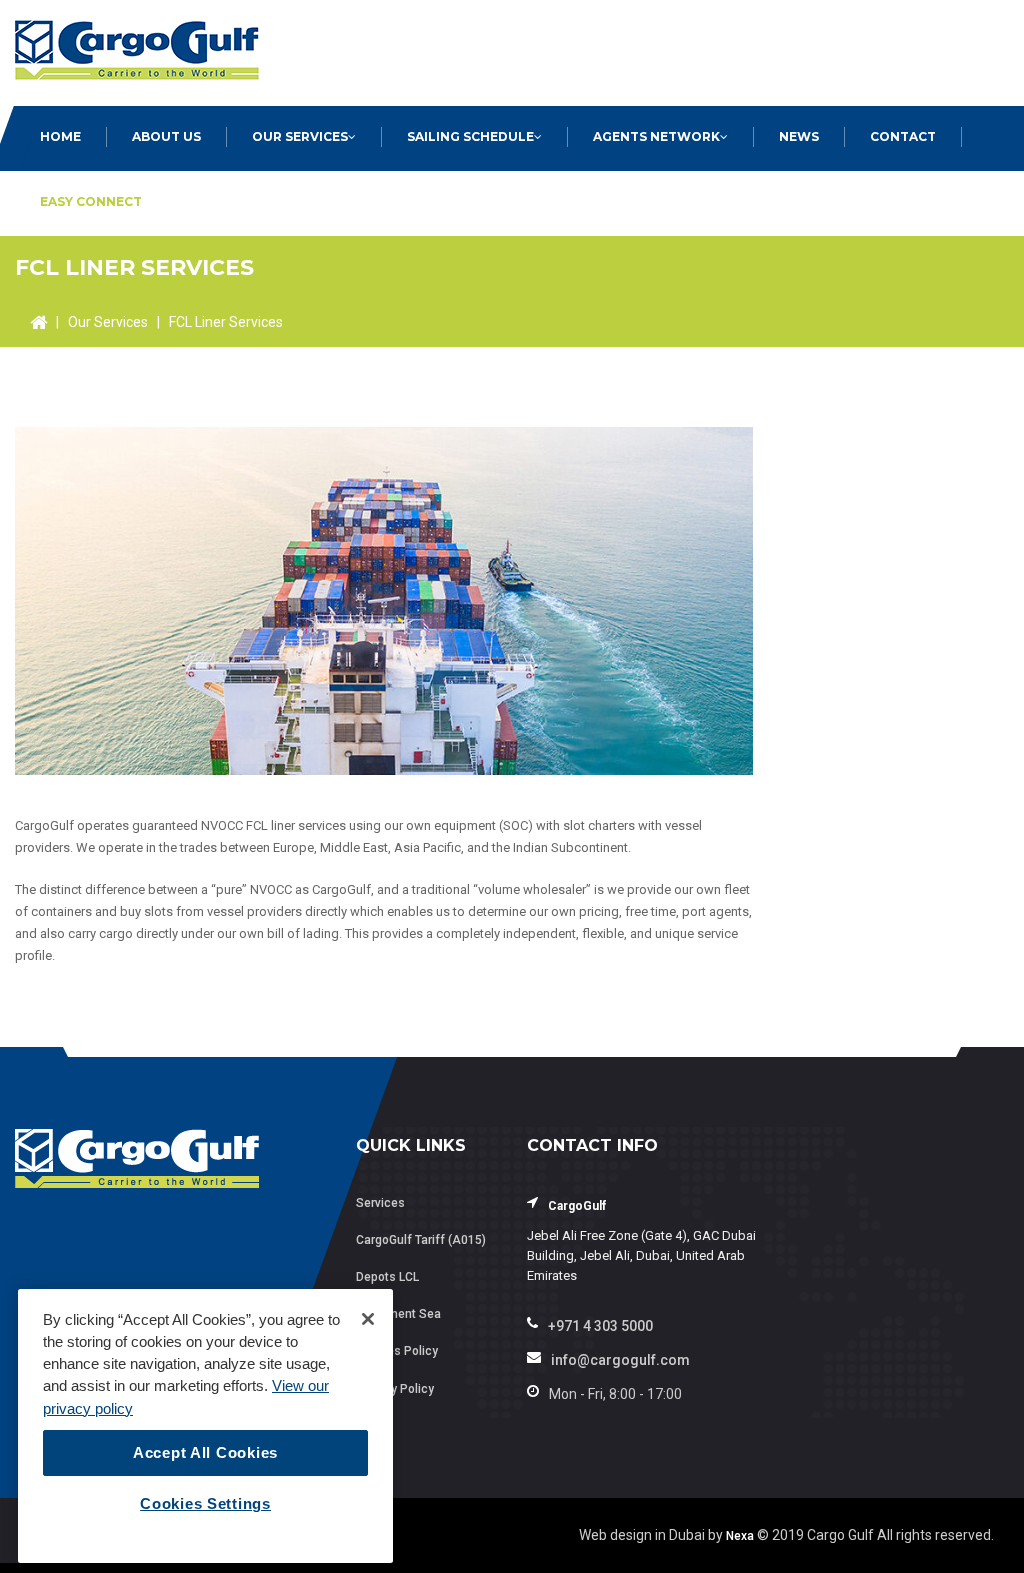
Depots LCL (387, 1277)
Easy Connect (91, 201)
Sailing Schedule (470, 136)
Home (60, 136)
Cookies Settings (205, 1504)
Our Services (300, 136)
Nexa (740, 1536)
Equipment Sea (398, 1314)
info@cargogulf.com (620, 1360)
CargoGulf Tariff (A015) (421, 1240)
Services (380, 1203)
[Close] (368, 1319)
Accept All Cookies (205, 1453)
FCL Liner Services (226, 322)
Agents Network (656, 136)
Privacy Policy (395, 1389)
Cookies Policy (397, 1351)
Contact (903, 136)
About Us (166, 136)
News (799, 136)
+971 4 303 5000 (600, 1326)
